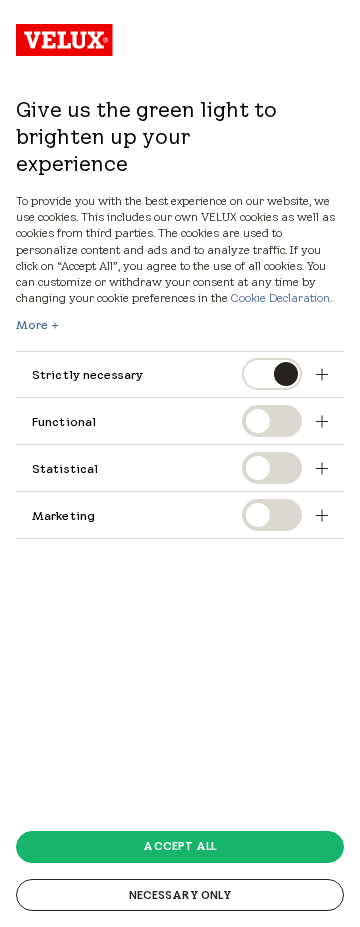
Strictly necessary (87, 374)
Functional (64, 421)
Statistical (65, 468)
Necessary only (180, 895)
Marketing (63, 515)
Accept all (179, 846)
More (32, 325)
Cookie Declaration (280, 297)
